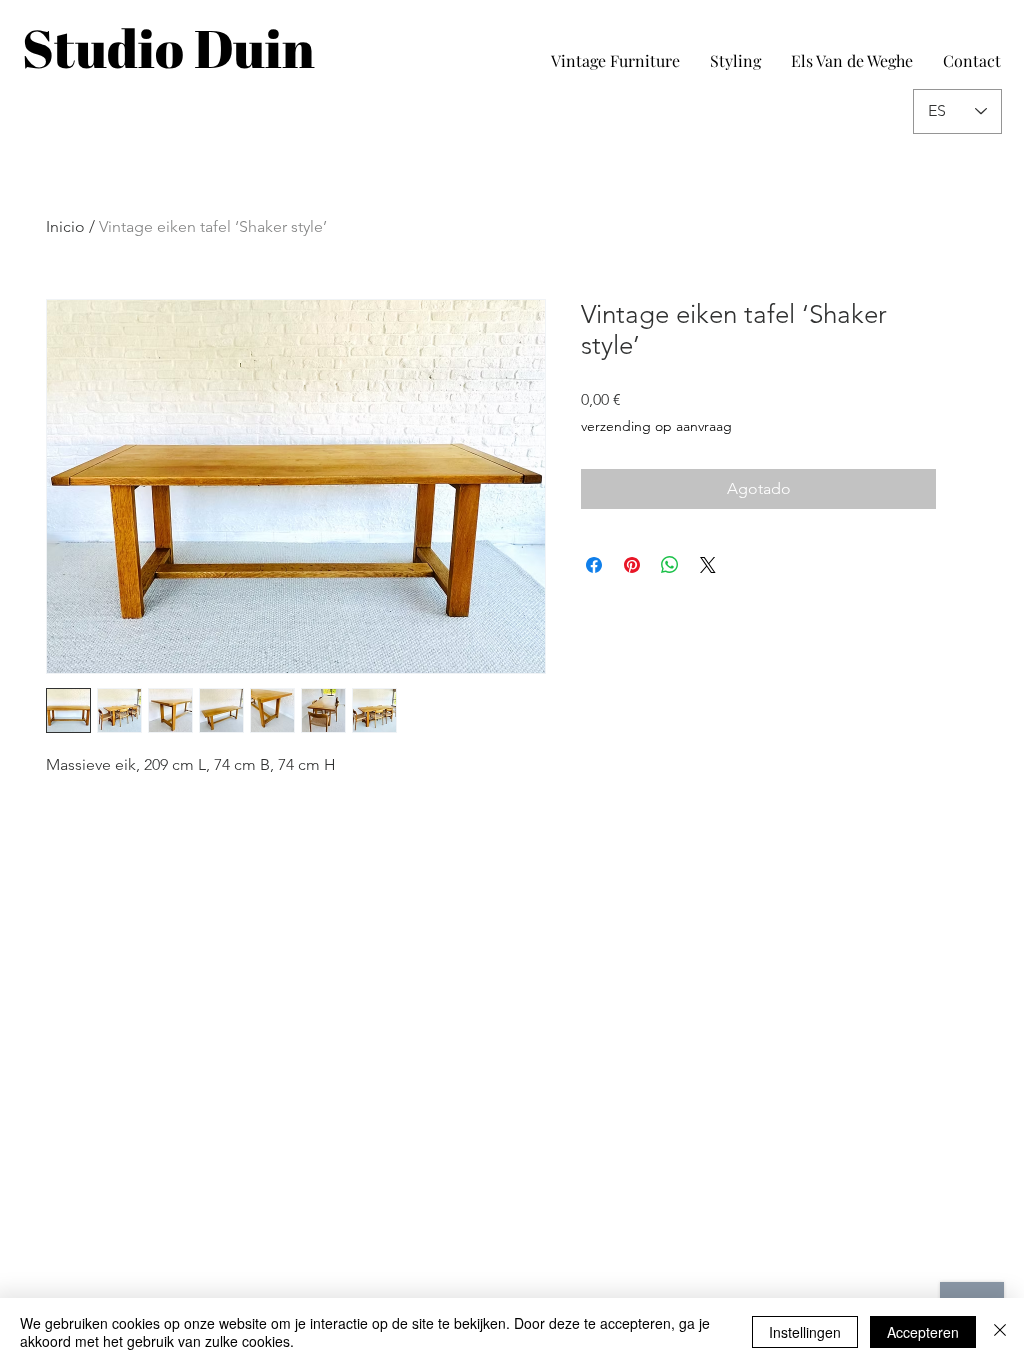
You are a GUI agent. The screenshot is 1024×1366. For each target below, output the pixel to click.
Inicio (65, 226)
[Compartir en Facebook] (594, 565)
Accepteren (923, 1332)
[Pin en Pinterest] (632, 565)
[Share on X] (708, 565)
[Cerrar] (1000, 1332)
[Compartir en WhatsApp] (670, 565)
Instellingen (805, 1332)
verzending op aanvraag (656, 426)
